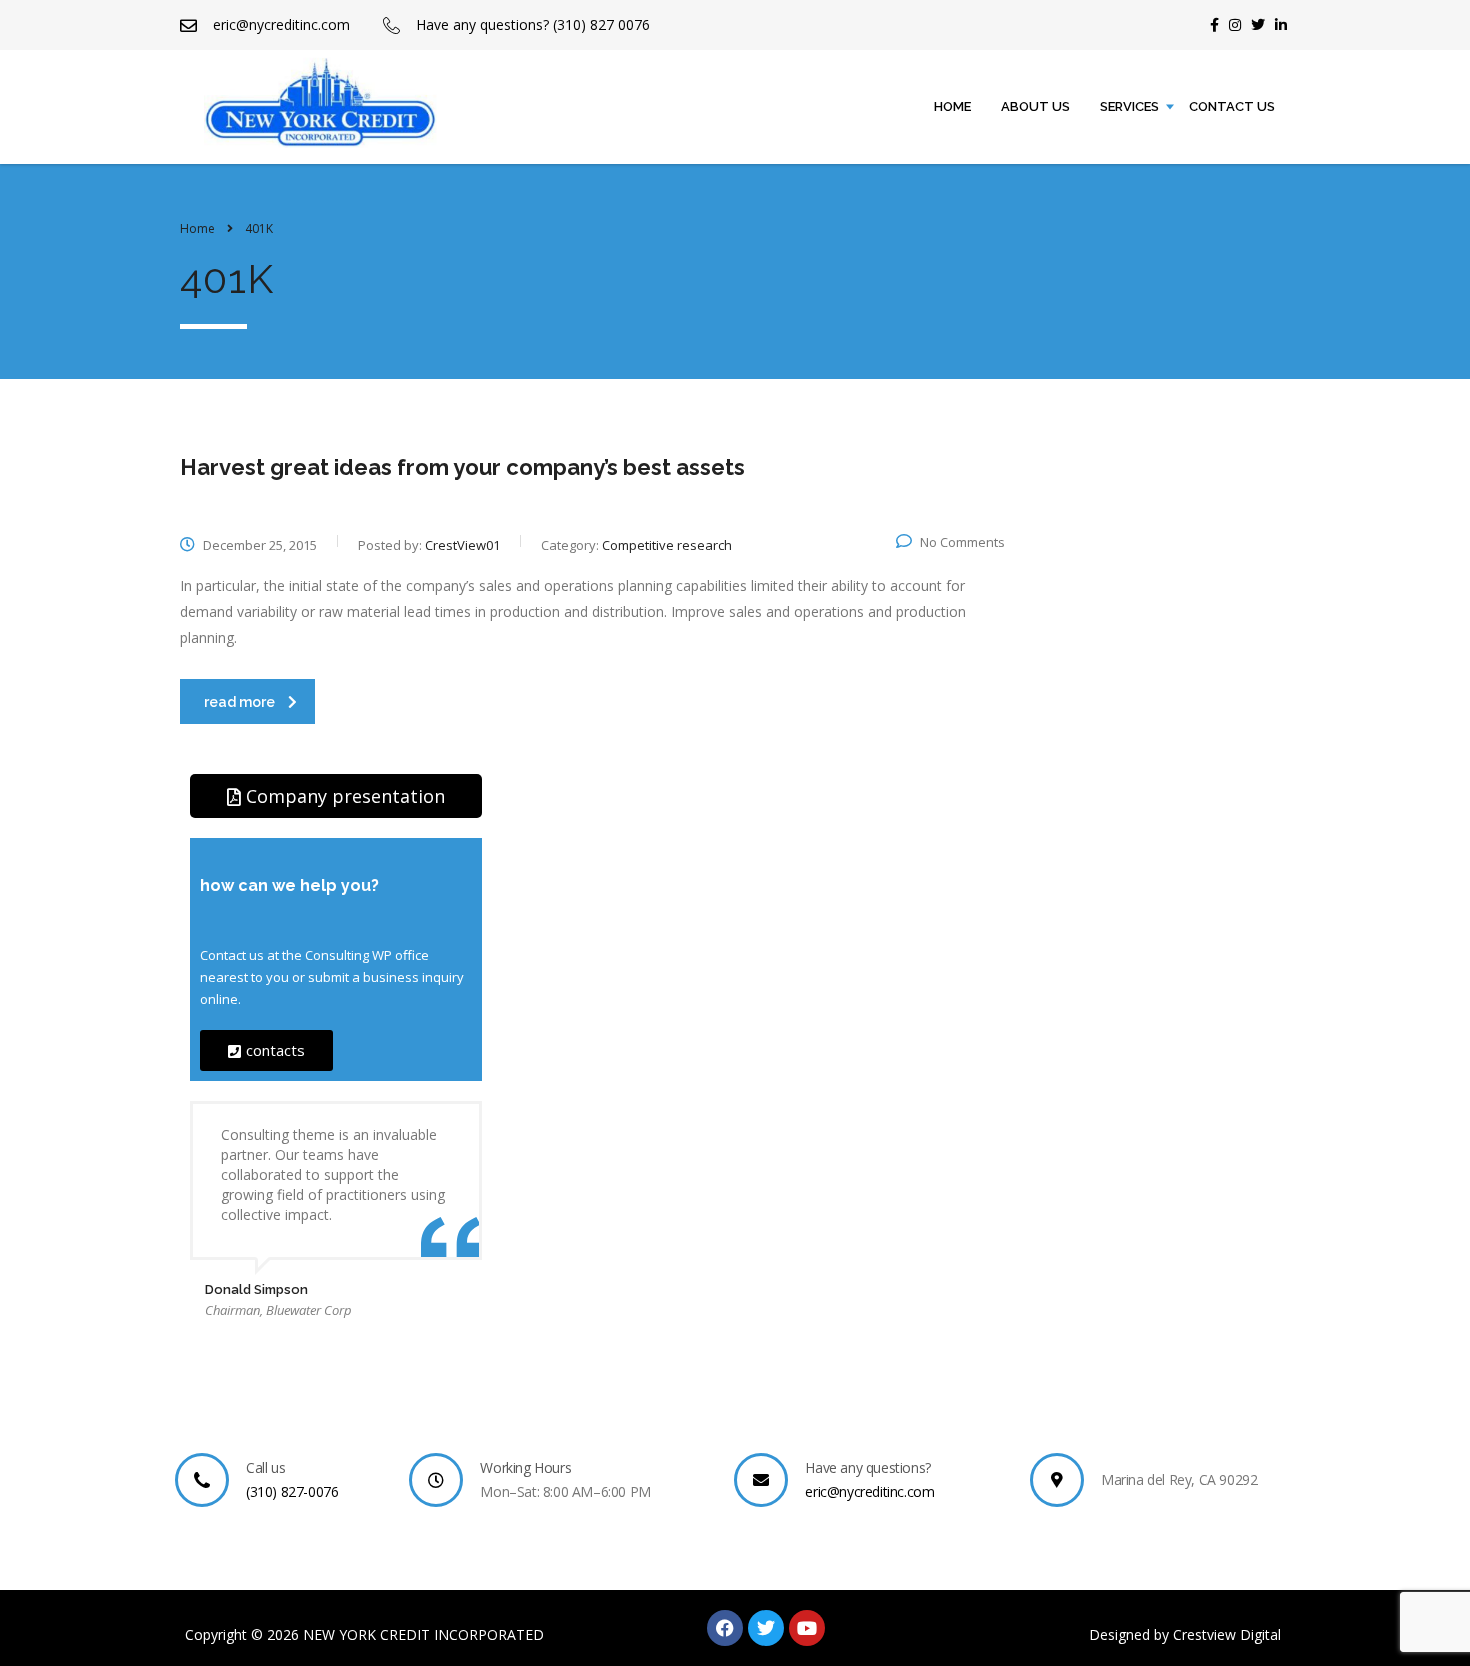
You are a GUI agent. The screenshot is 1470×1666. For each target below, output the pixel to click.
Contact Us (1232, 106)
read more (239, 702)
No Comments (962, 542)
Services (1129, 106)
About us (1035, 106)
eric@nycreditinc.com (869, 1491)
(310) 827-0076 (292, 1491)
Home (952, 106)
